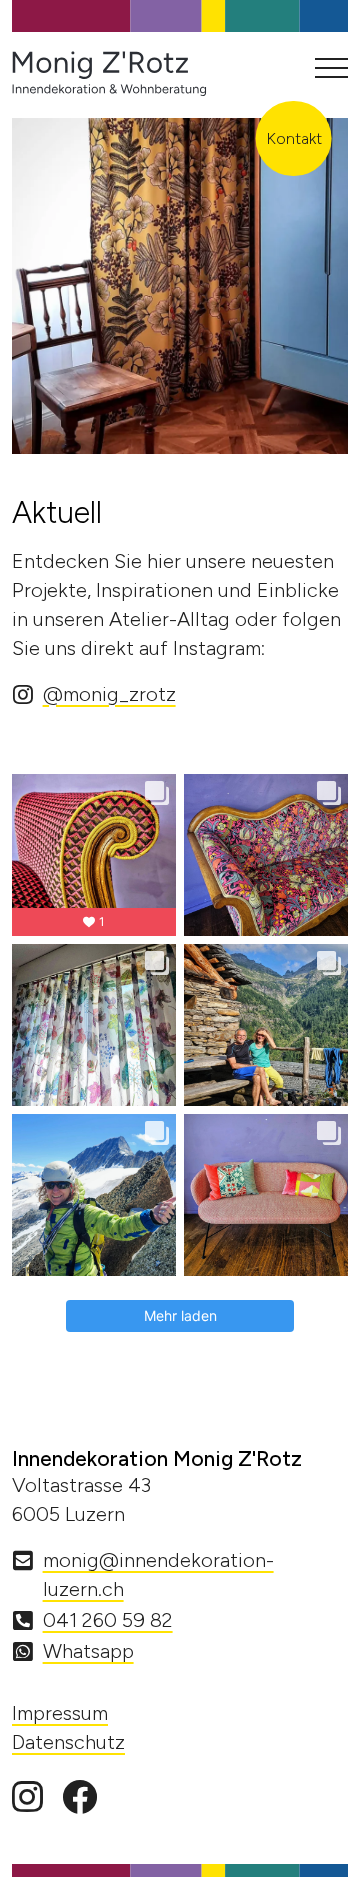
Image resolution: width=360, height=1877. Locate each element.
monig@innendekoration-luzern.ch (158, 1574)
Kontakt (294, 138)
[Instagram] (27, 1798)
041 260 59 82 (108, 1620)
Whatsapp (88, 1651)
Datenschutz (68, 1742)
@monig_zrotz (109, 694)
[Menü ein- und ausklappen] (331, 68)
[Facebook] (79, 1798)
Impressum (60, 1713)
